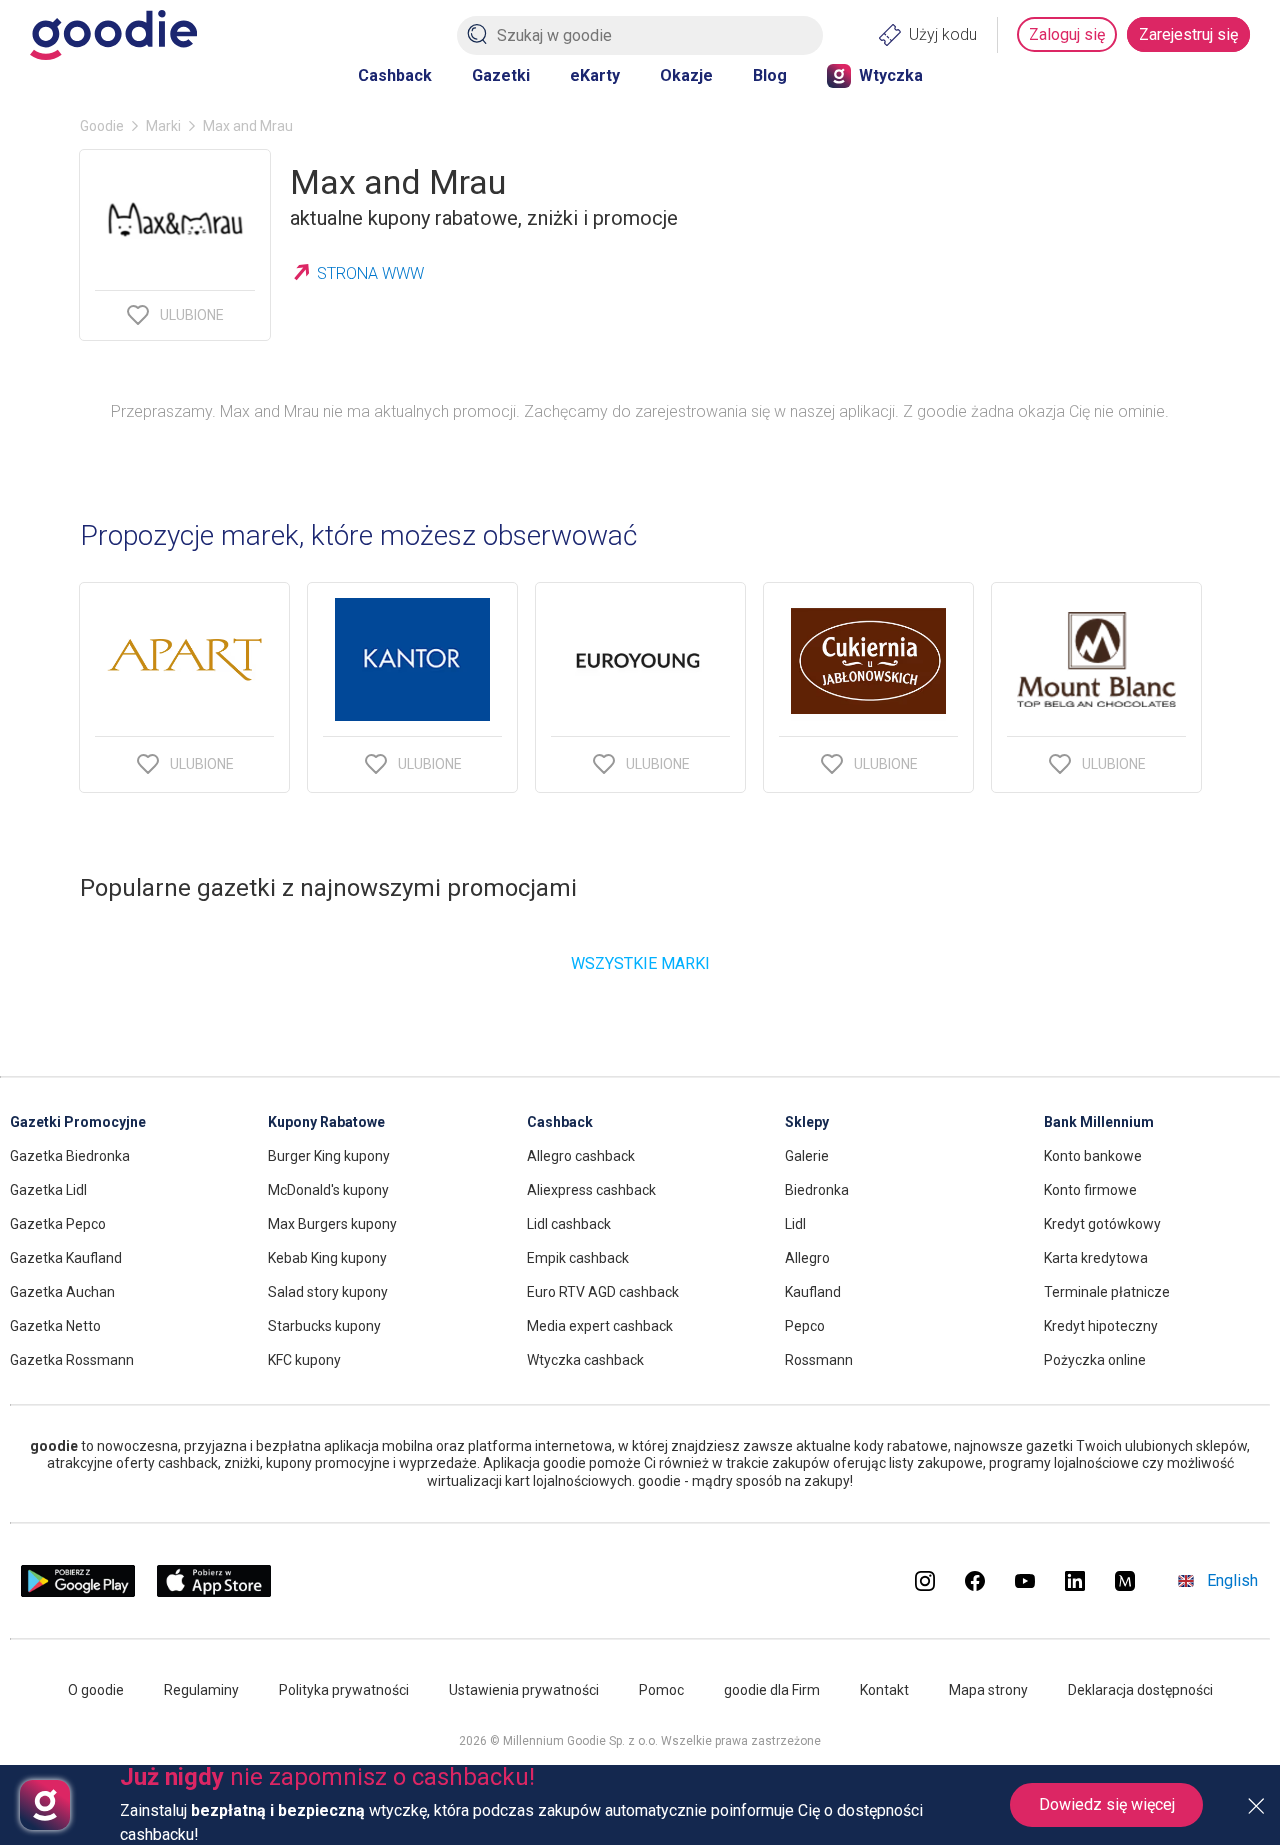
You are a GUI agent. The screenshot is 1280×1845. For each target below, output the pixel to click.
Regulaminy (201, 1690)
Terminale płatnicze (1107, 1292)
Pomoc (661, 1690)
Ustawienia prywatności (524, 1690)
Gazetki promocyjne (78, 1122)
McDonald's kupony (328, 1190)
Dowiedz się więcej (1107, 1804)
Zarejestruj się (1188, 34)
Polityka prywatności (344, 1690)
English (1232, 1580)
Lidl (795, 1224)
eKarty (595, 75)
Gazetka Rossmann (72, 1360)
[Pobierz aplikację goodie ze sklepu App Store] (214, 1591)
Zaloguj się (1067, 34)
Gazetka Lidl (48, 1190)
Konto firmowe (1090, 1190)
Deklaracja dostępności (1140, 1690)
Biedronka (817, 1190)
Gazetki (501, 75)
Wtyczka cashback (585, 1360)
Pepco (805, 1326)
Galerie (807, 1156)
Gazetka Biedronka (70, 1156)
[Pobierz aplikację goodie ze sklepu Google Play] (78, 1591)
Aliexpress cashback (591, 1190)
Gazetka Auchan (62, 1292)
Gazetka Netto (55, 1326)
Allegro (807, 1258)
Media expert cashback (600, 1326)
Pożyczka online (1095, 1360)
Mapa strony (988, 1690)
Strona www (370, 273)
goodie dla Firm (772, 1690)
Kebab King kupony (327, 1258)
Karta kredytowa (1096, 1258)
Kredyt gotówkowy (1102, 1224)
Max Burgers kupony (332, 1224)
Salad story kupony (328, 1292)
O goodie (96, 1690)
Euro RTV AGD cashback (603, 1292)
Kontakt (884, 1690)
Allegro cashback (581, 1156)
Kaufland (813, 1292)
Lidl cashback (569, 1224)
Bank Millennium (1099, 1122)
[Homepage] (113, 35)
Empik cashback (578, 1258)
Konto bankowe (1093, 1156)
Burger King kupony (329, 1156)
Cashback (395, 75)
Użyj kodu (943, 34)
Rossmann (819, 1360)
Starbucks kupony (324, 1326)
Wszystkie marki (640, 963)
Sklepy (807, 1122)
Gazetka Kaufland (66, 1258)
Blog (770, 75)
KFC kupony (304, 1360)
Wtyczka (891, 75)
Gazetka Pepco (58, 1224)
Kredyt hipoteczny (1101, 1326)
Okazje (686, 75)
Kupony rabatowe (326, 1122)
